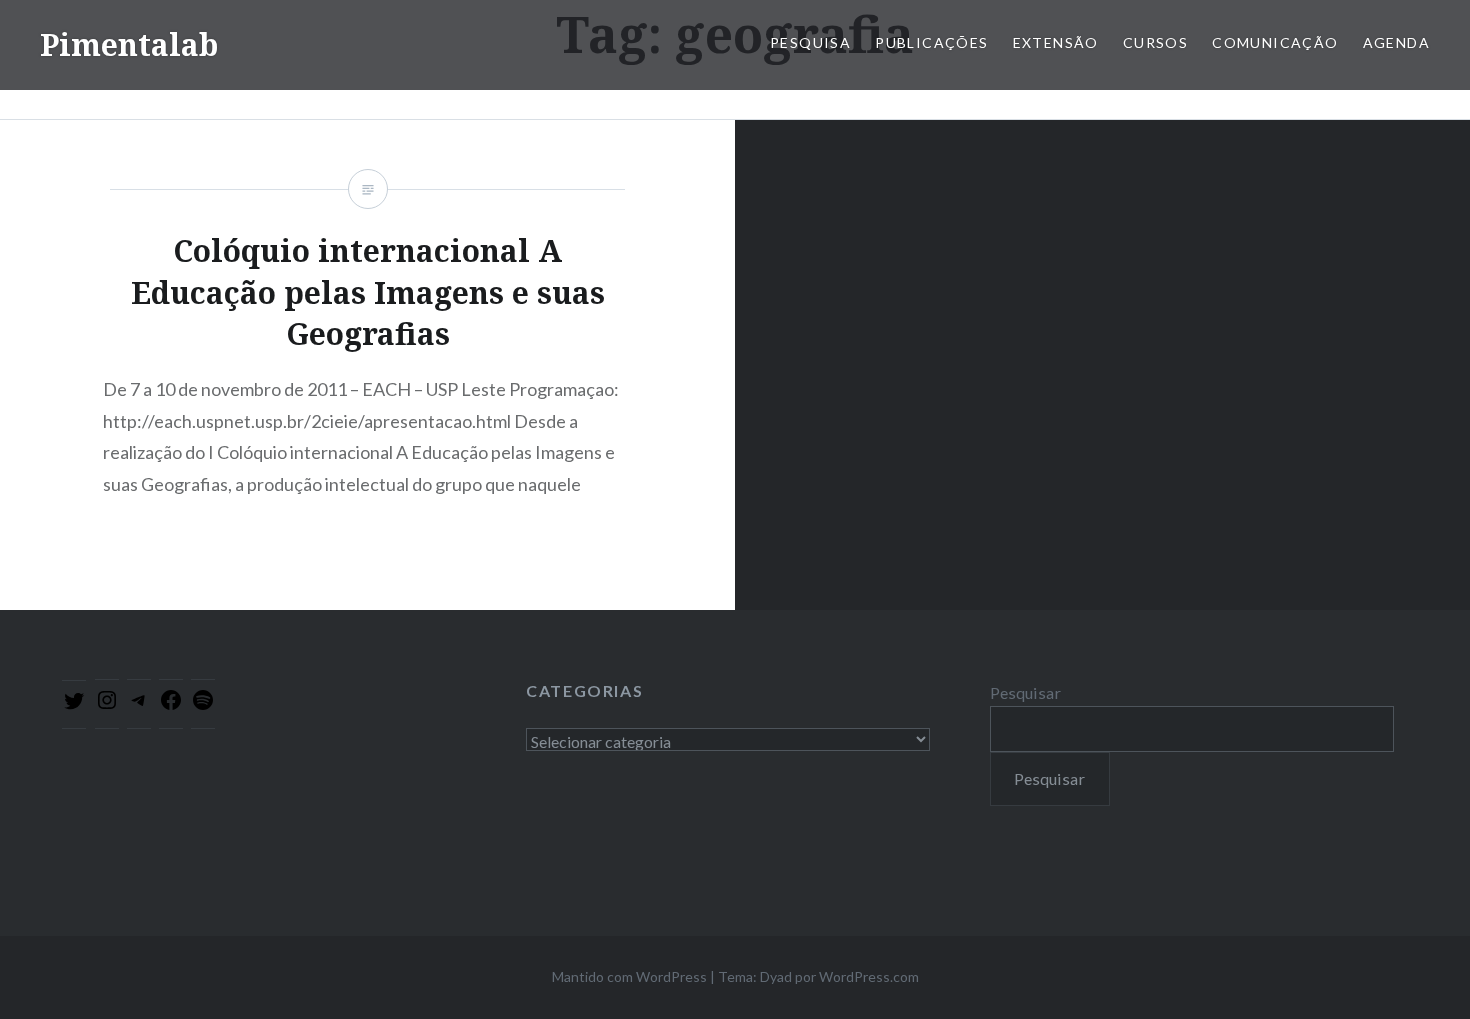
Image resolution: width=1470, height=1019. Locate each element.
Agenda (1396, 42)
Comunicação (1275, 42)
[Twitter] (74, 706)
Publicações (931, 42)
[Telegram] (139, 705)
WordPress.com (869, 976)
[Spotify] (203, 705)
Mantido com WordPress (629, 976)
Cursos (1155, 42)
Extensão (1056, 42)
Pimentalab (129, 44)
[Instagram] (107, 705)
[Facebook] (171, 705)
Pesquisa (810, 42)
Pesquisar (1025, 692)
